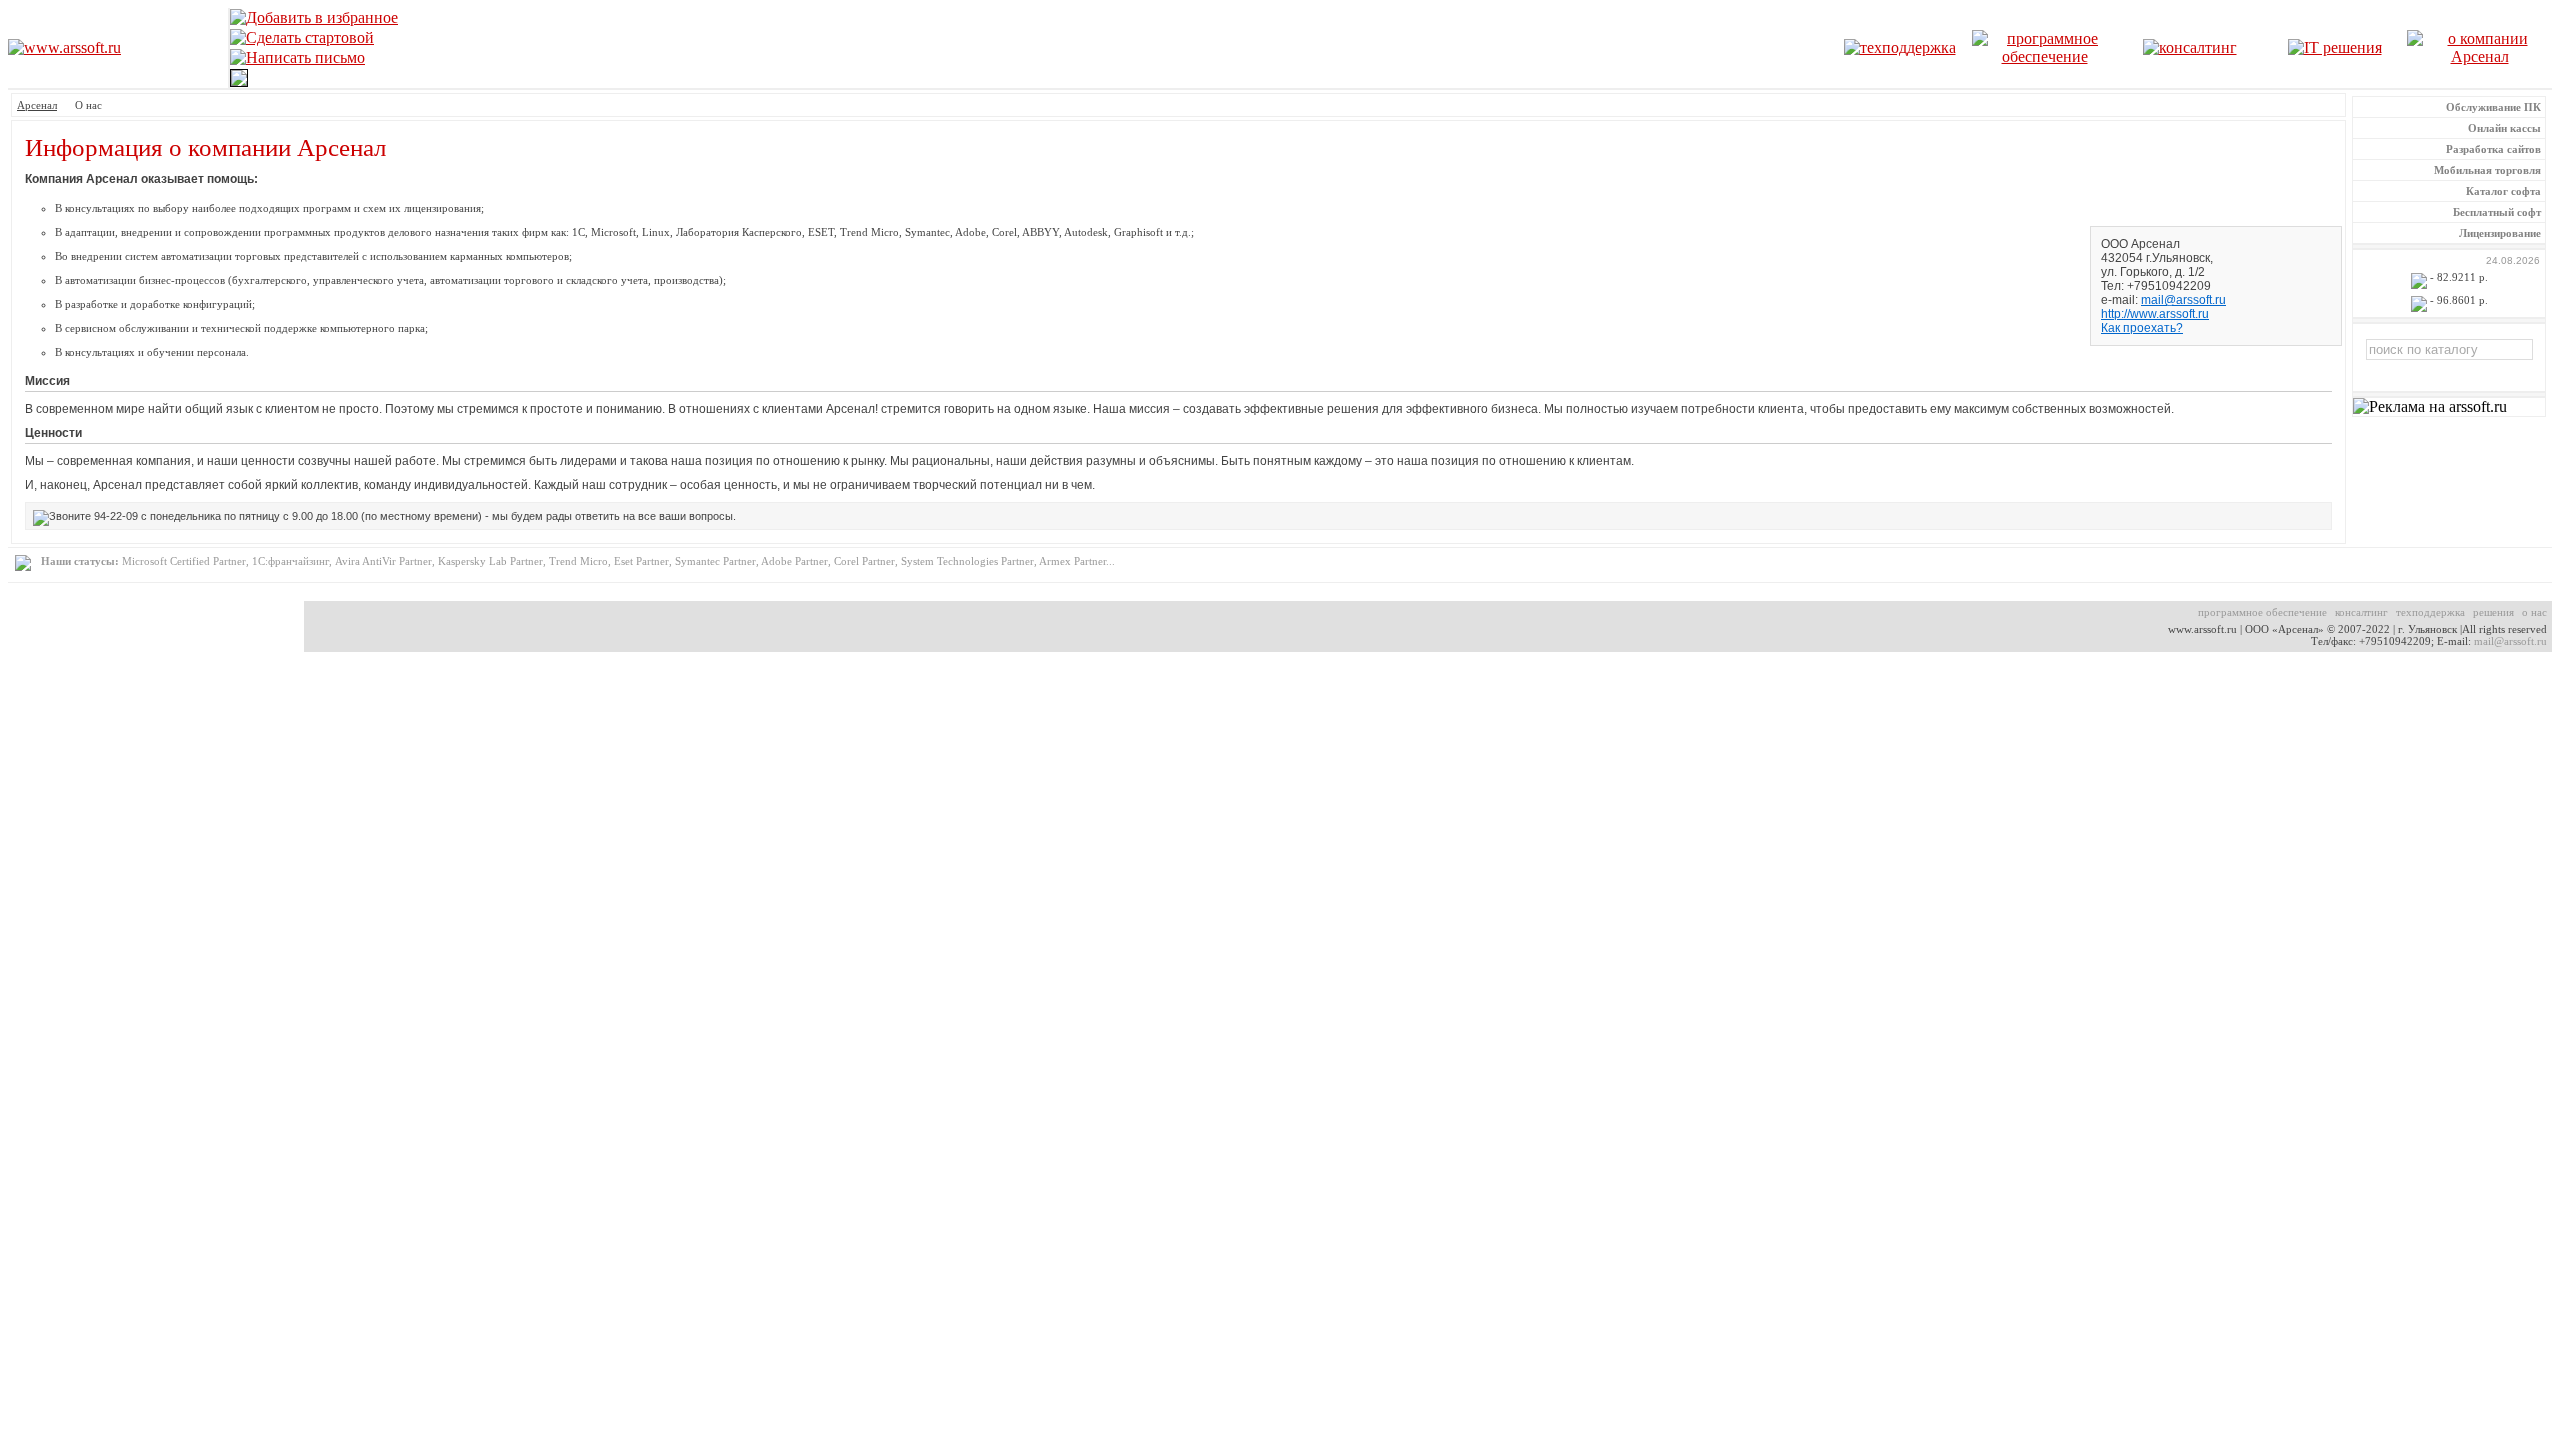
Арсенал (37, 105)
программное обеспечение (2262, 612)
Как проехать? (2142, 328)
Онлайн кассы (2504, 128)
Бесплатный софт (2497, 212)
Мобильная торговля (2487, 170)
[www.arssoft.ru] (64, 42)
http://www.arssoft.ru (2155, 314)
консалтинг (2361, 612)
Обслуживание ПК (2493, 107)
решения (2493, 612)
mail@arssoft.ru (2183, 300)
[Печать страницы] (239, 81)
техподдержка (2430, 612)
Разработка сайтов (2493, 149)
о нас (2534, 612)
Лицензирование (2500, 233)
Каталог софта (2503, 191)
